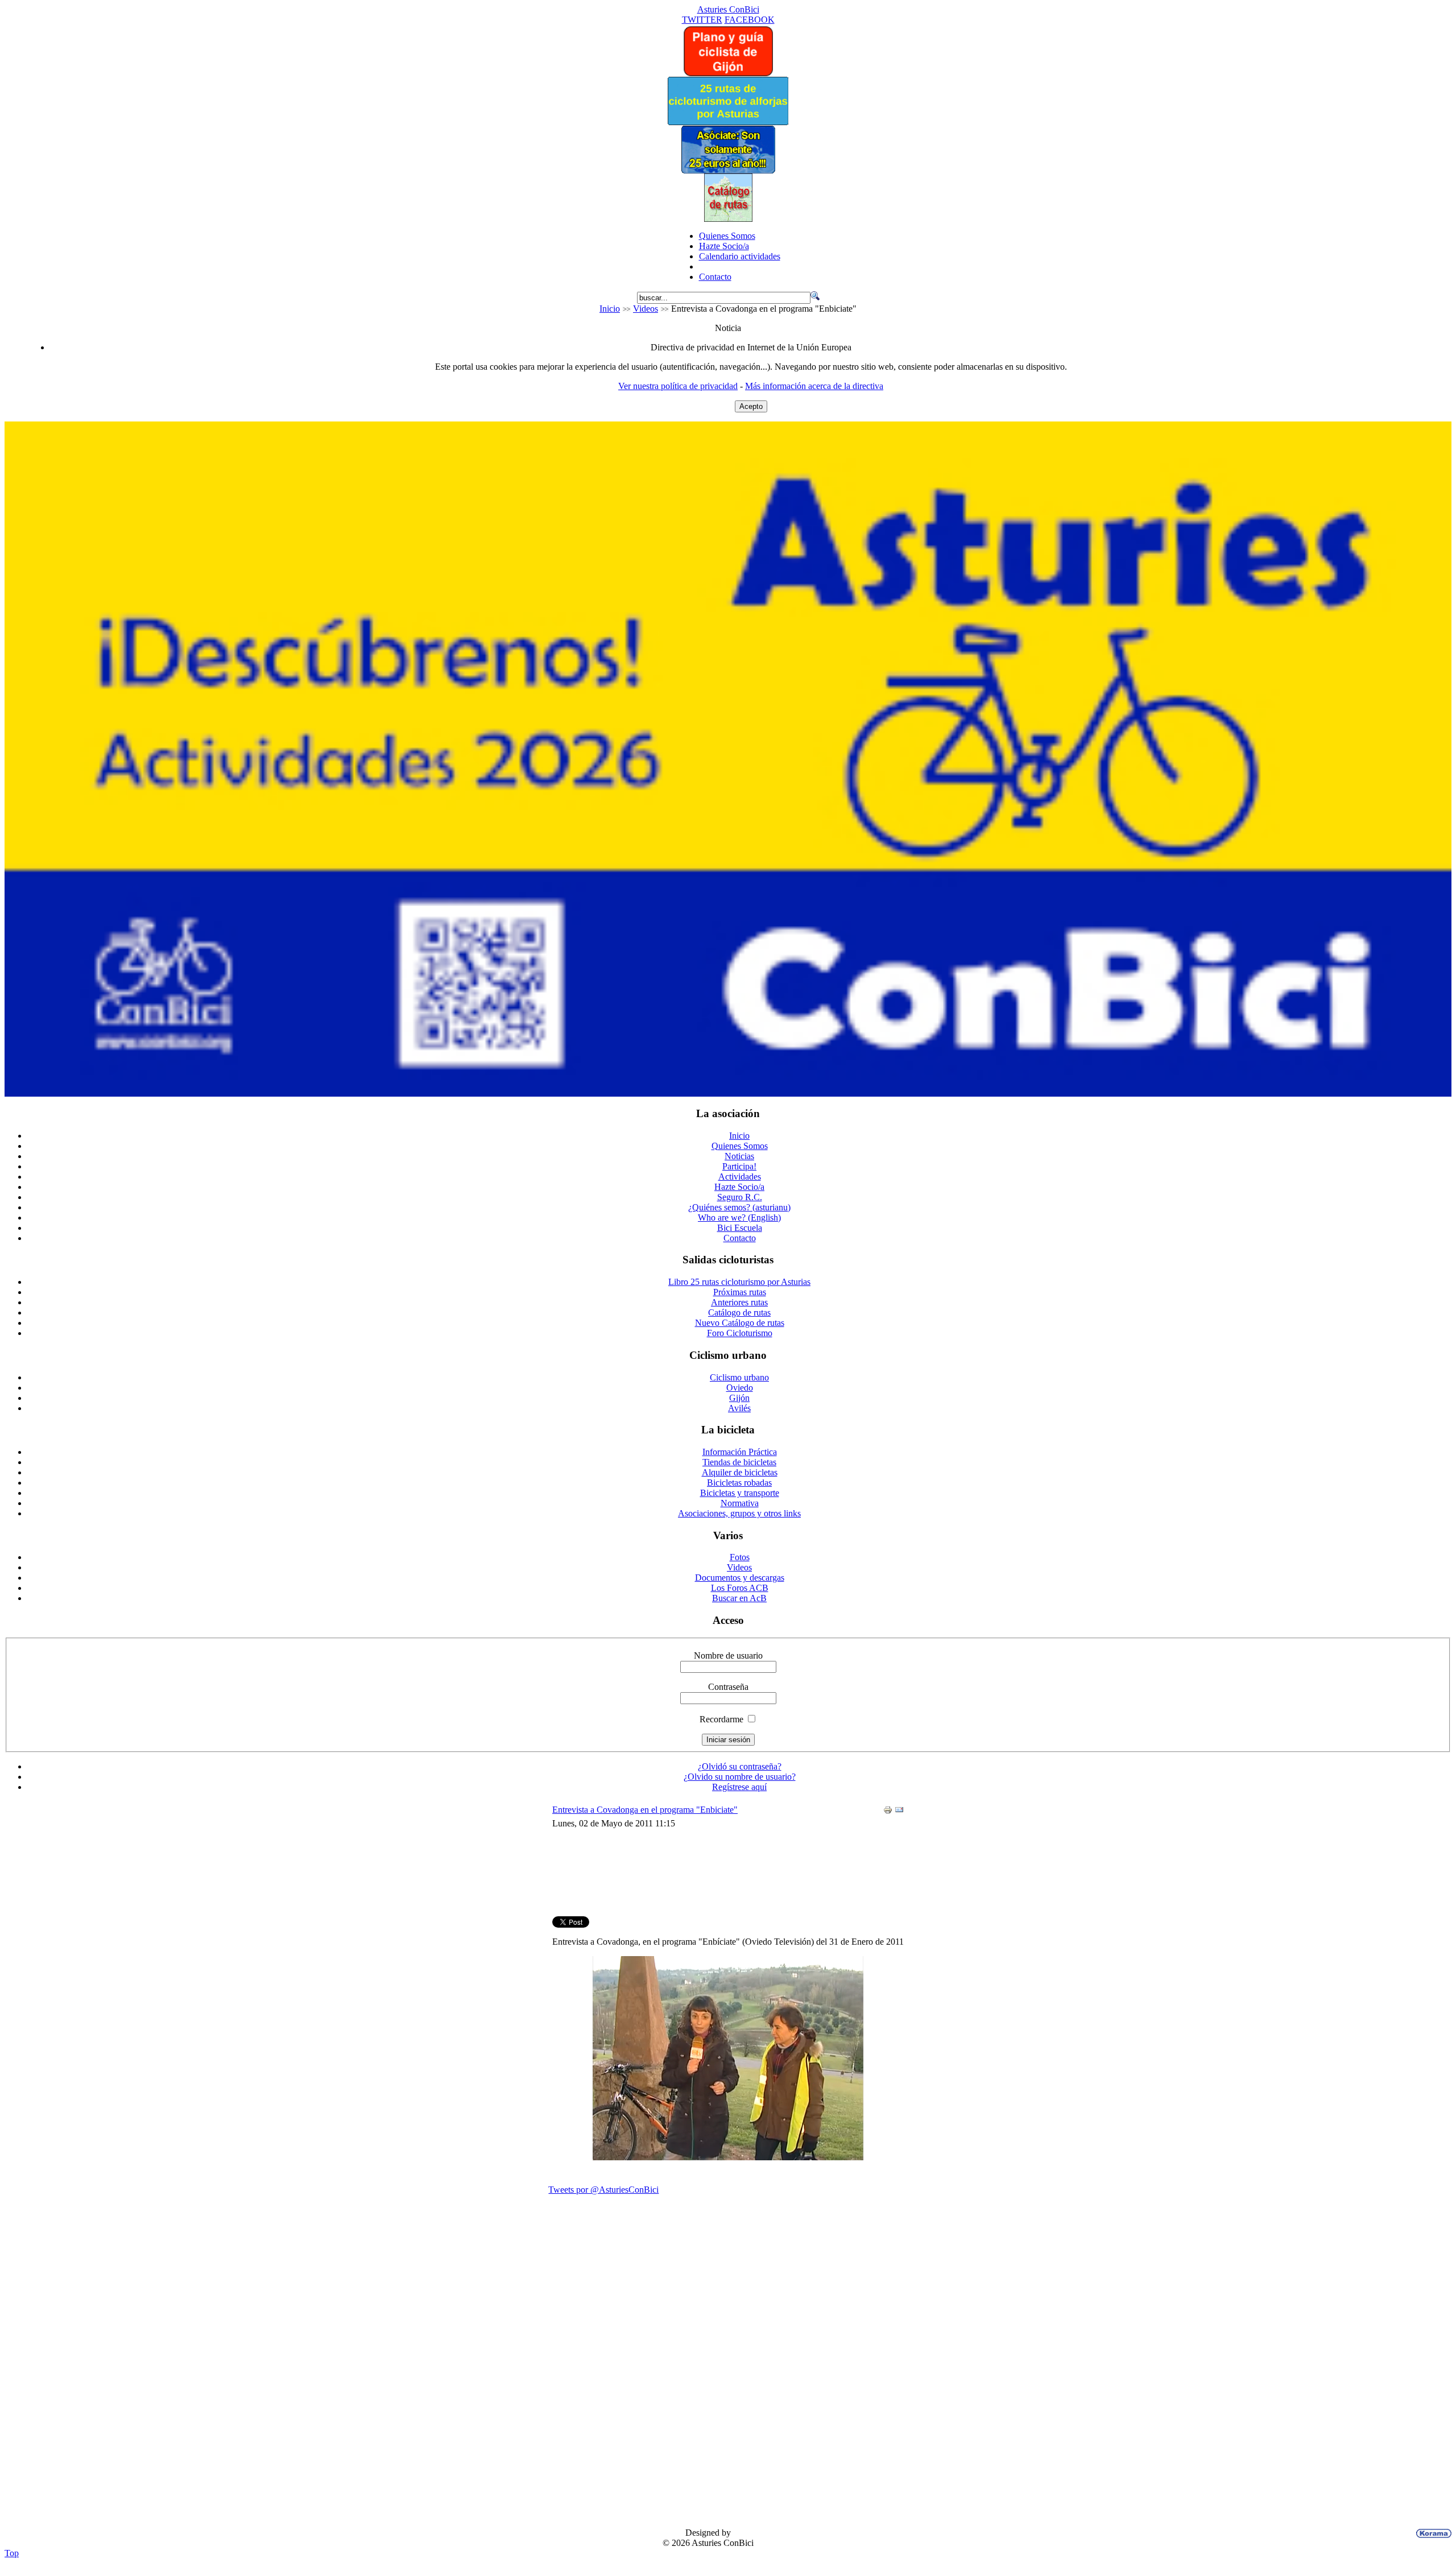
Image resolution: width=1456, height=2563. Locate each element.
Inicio (610, 309)
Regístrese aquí (739, 1787)
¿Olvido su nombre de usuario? (740, 1777)
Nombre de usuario (728, 1655)
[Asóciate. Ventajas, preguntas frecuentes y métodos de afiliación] (728, 170)
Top (12, 2553)
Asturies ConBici (728, 9)
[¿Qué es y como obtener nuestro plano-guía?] (728, 74)
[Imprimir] (888, 1811)
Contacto (715, 277)
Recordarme (721, 1719)
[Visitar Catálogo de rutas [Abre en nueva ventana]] (728, 219)
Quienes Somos (727, 236)
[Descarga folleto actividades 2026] (728, 1094)
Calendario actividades (740, 256)
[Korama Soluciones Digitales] (1432, 2533)
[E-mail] (899, 1811)
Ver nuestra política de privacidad (678, 386)
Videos (646, 309)
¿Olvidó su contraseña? (740, 1766)
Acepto (751, 406)
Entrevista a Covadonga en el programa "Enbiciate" (645, 1810)
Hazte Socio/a (724, 246)
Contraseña (728, 1687)
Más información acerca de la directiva (814, 386)
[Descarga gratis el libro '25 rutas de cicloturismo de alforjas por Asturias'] (728, 122)
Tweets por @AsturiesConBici (603, 2190)
